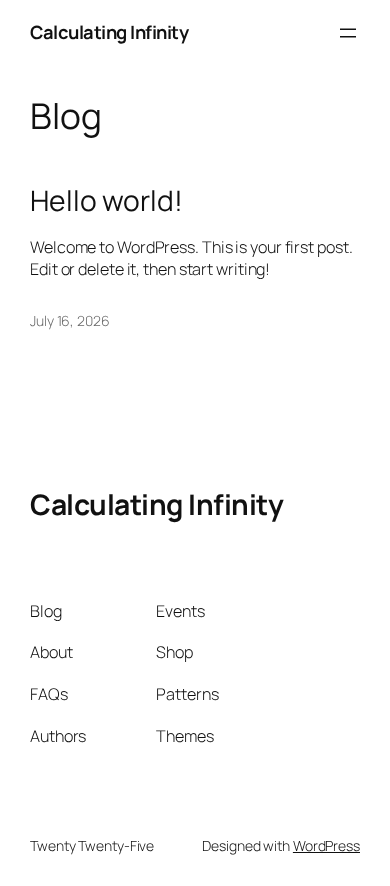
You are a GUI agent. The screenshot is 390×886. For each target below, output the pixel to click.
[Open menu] (348, 33)
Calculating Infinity (109, 32)
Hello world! (106, 201)
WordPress (326, 845)
